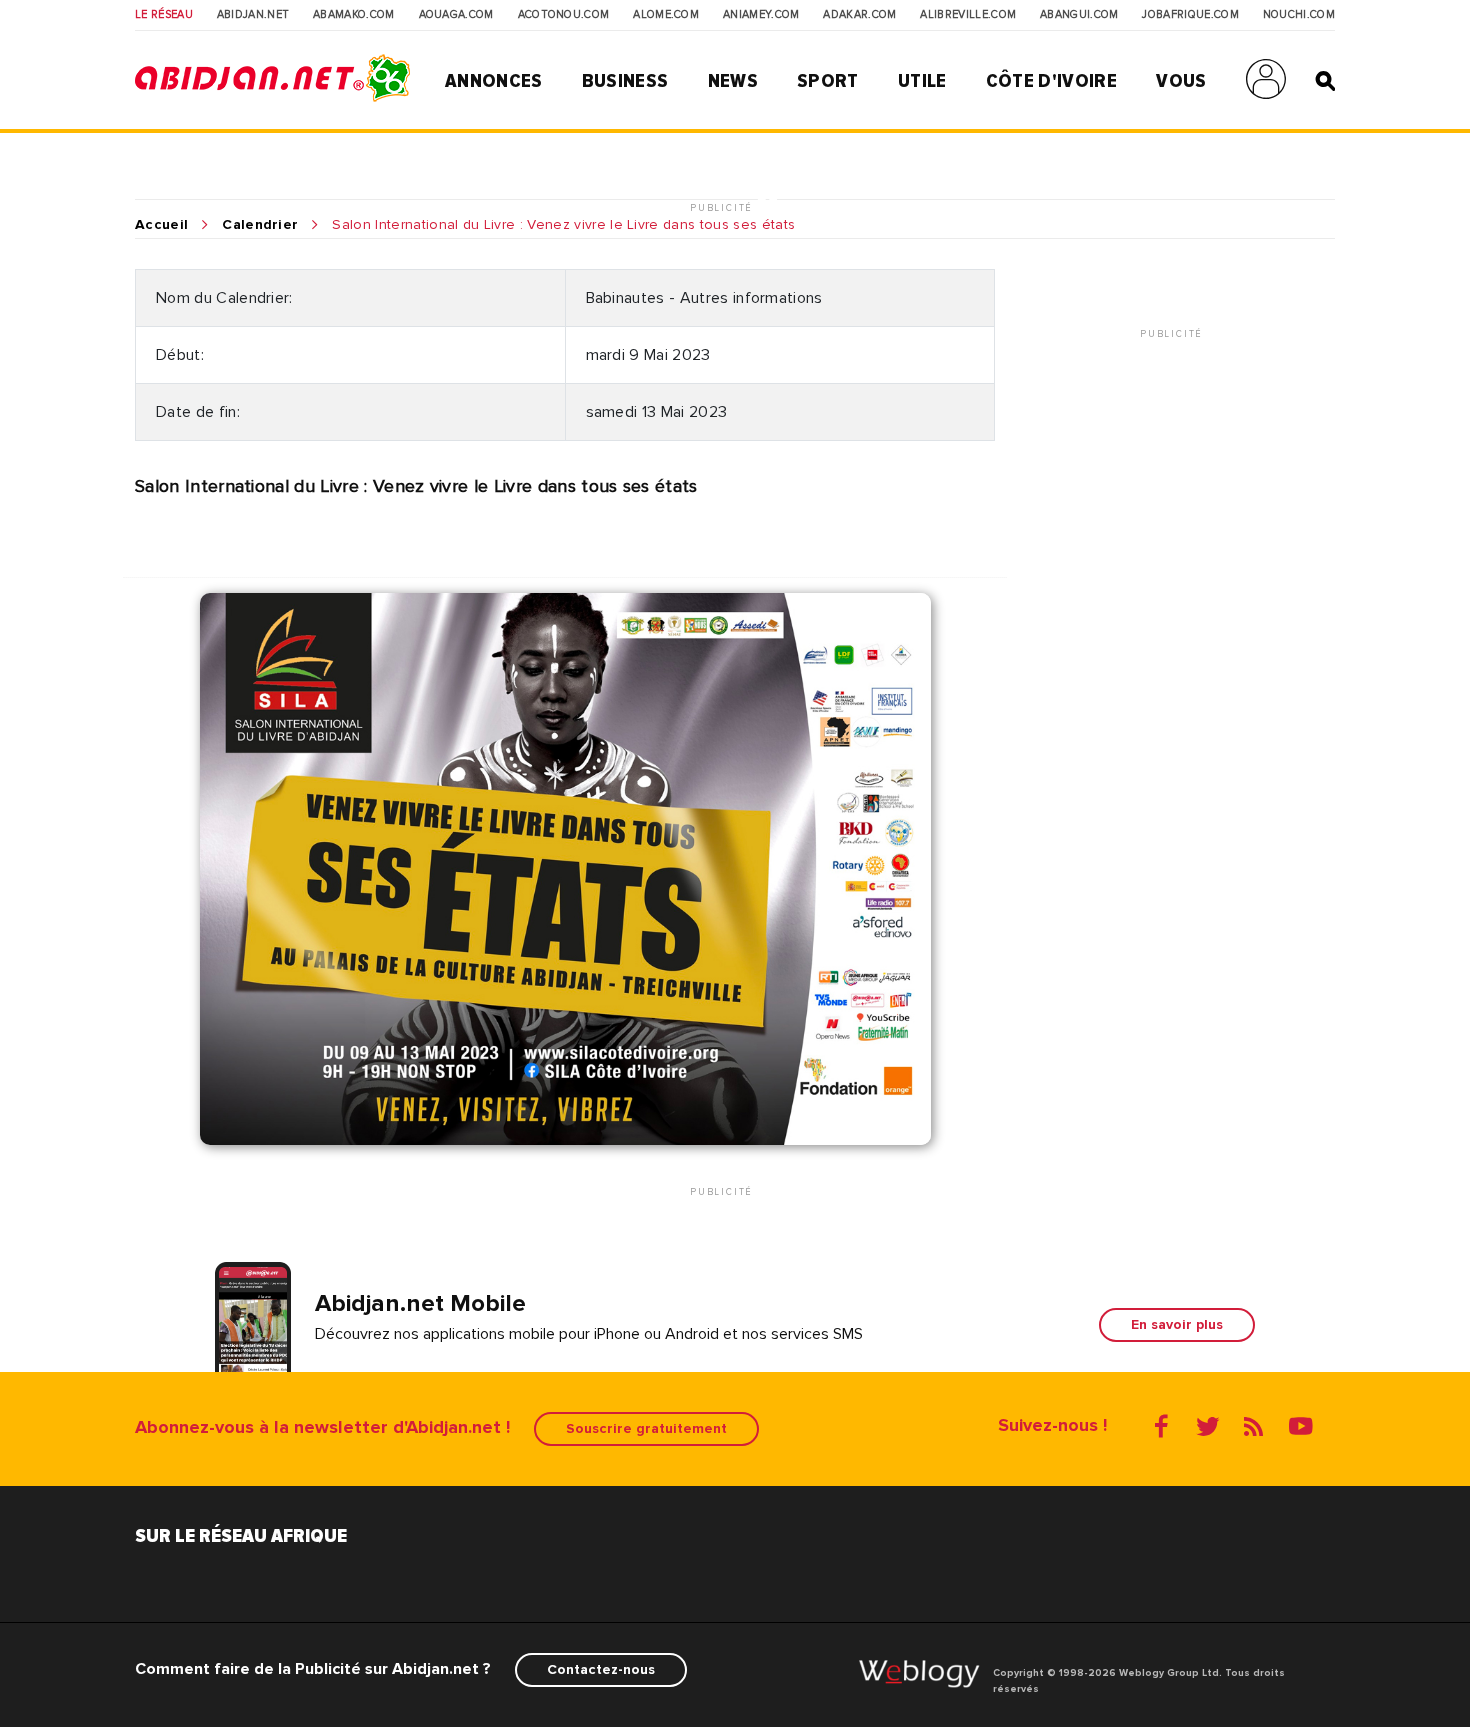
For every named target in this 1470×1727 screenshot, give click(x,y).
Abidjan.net (253, 15)
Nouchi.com (1299, 15)
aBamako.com (354, 15)
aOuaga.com (456, 15)
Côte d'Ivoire (1051, 81)
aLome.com (666, 15)
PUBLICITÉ (723, 208)
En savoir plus (1177, 1324)
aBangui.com (1079, 15)
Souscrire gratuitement (646, 1428)
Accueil (161, 225)
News (733, 81)
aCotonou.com (564, 15)
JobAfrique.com (1190, 15)
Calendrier (260, 225)
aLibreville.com (968, 15)
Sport (828, 81)
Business (625, 81)
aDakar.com (859, 15)
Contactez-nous (601, 1669)
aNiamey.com (761, 15)
